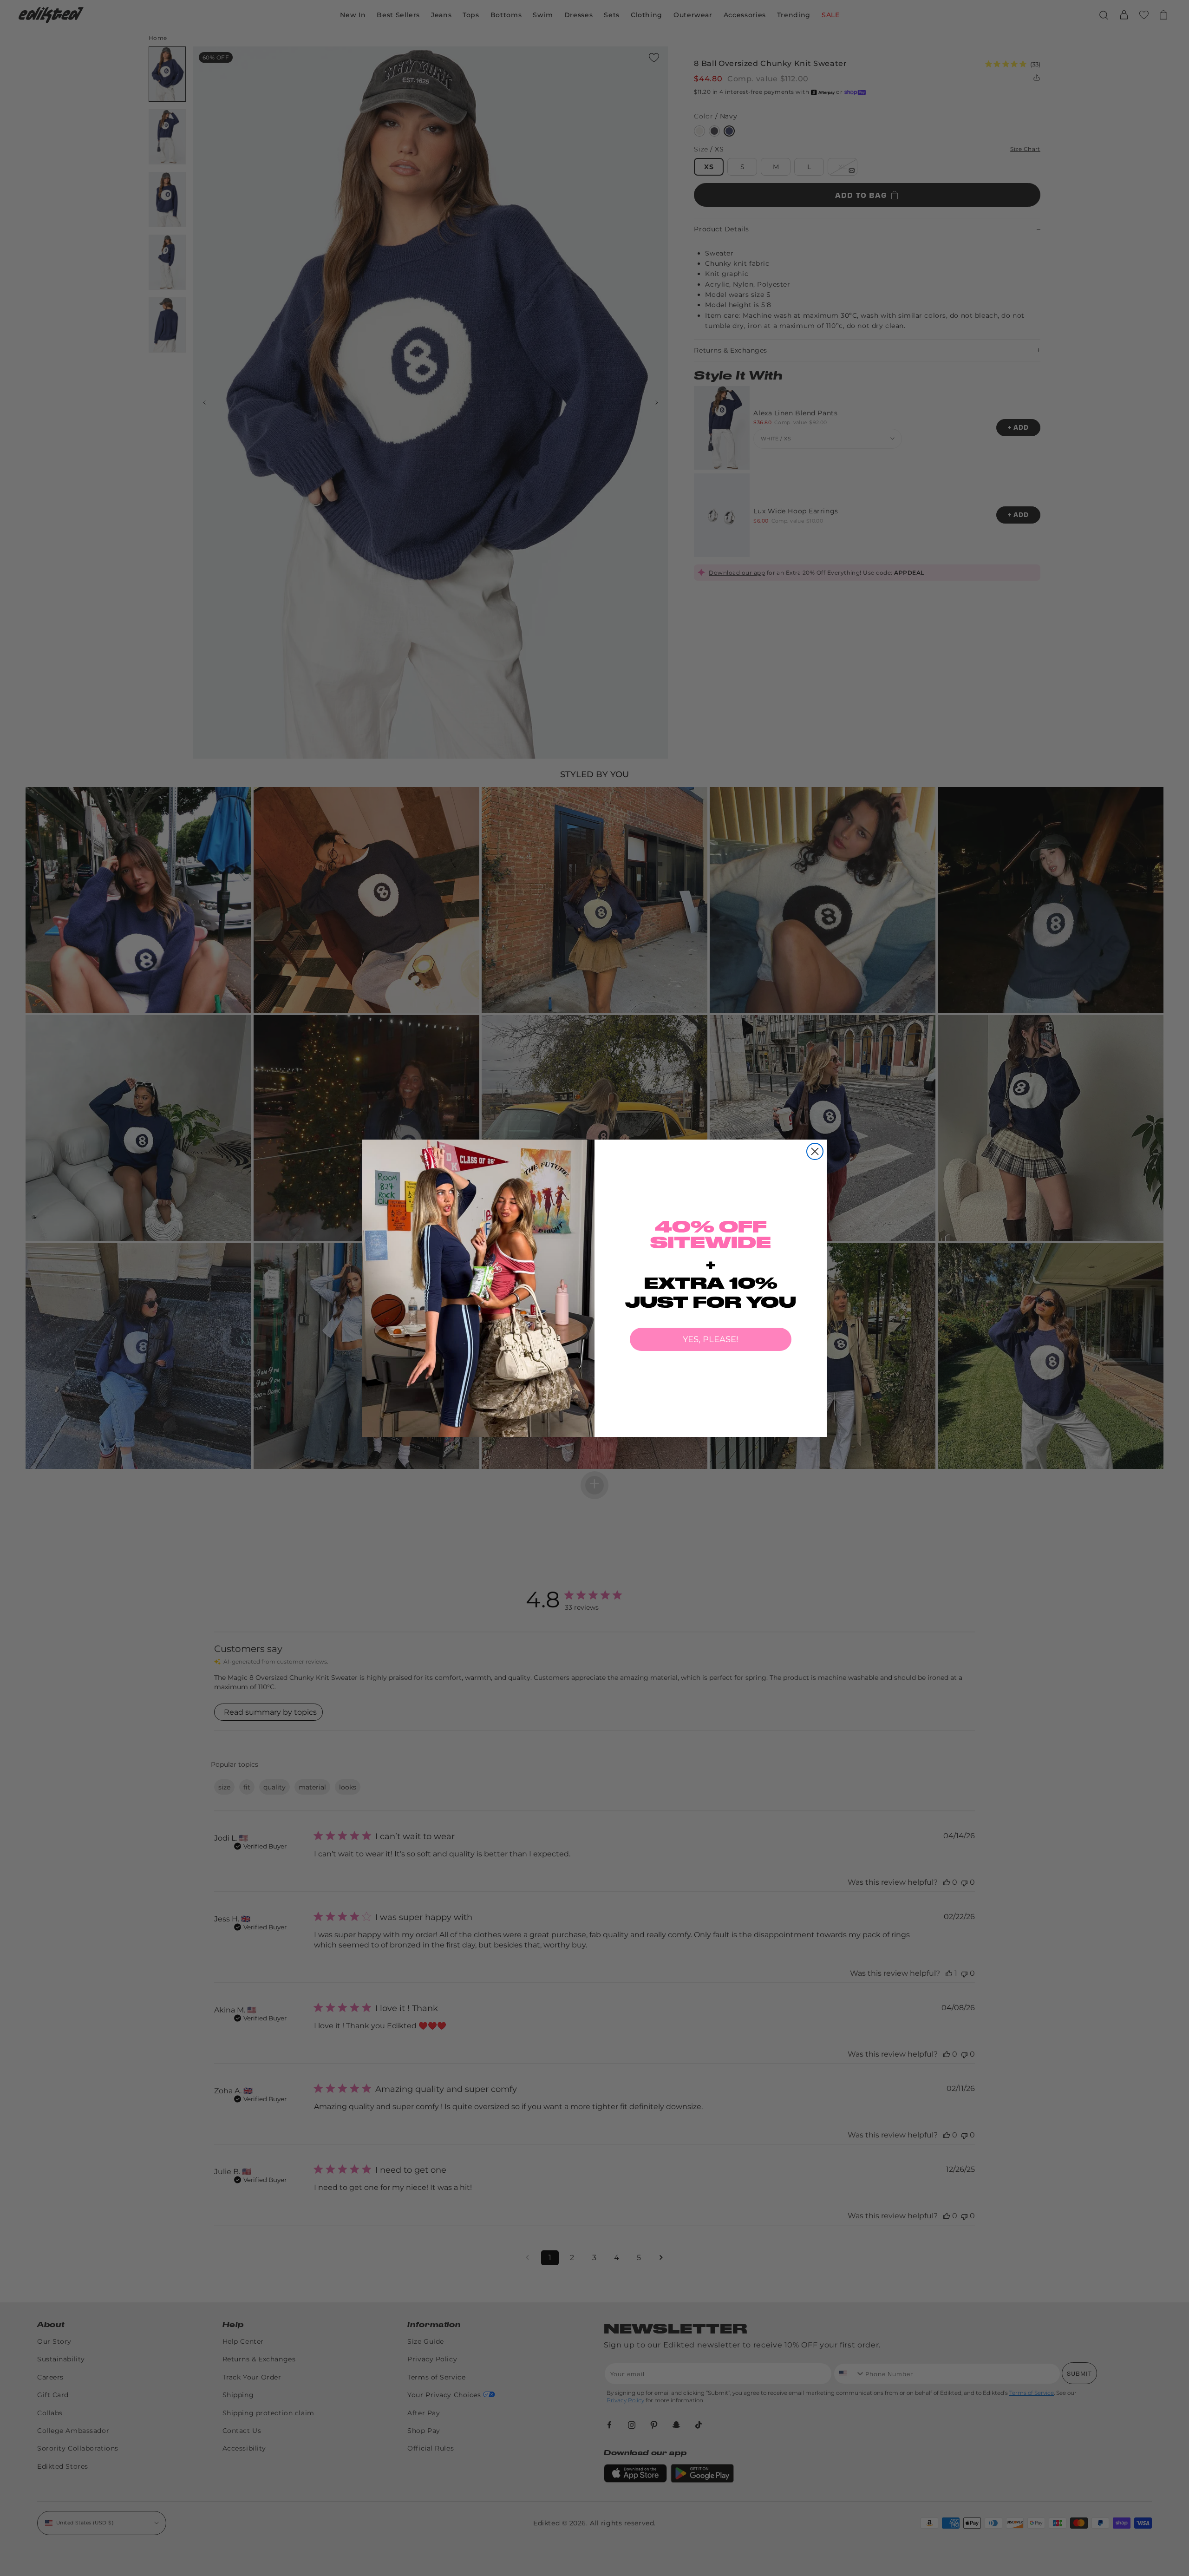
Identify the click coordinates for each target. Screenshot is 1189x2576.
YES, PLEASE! (711, 1339)
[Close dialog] (815, 1151)
